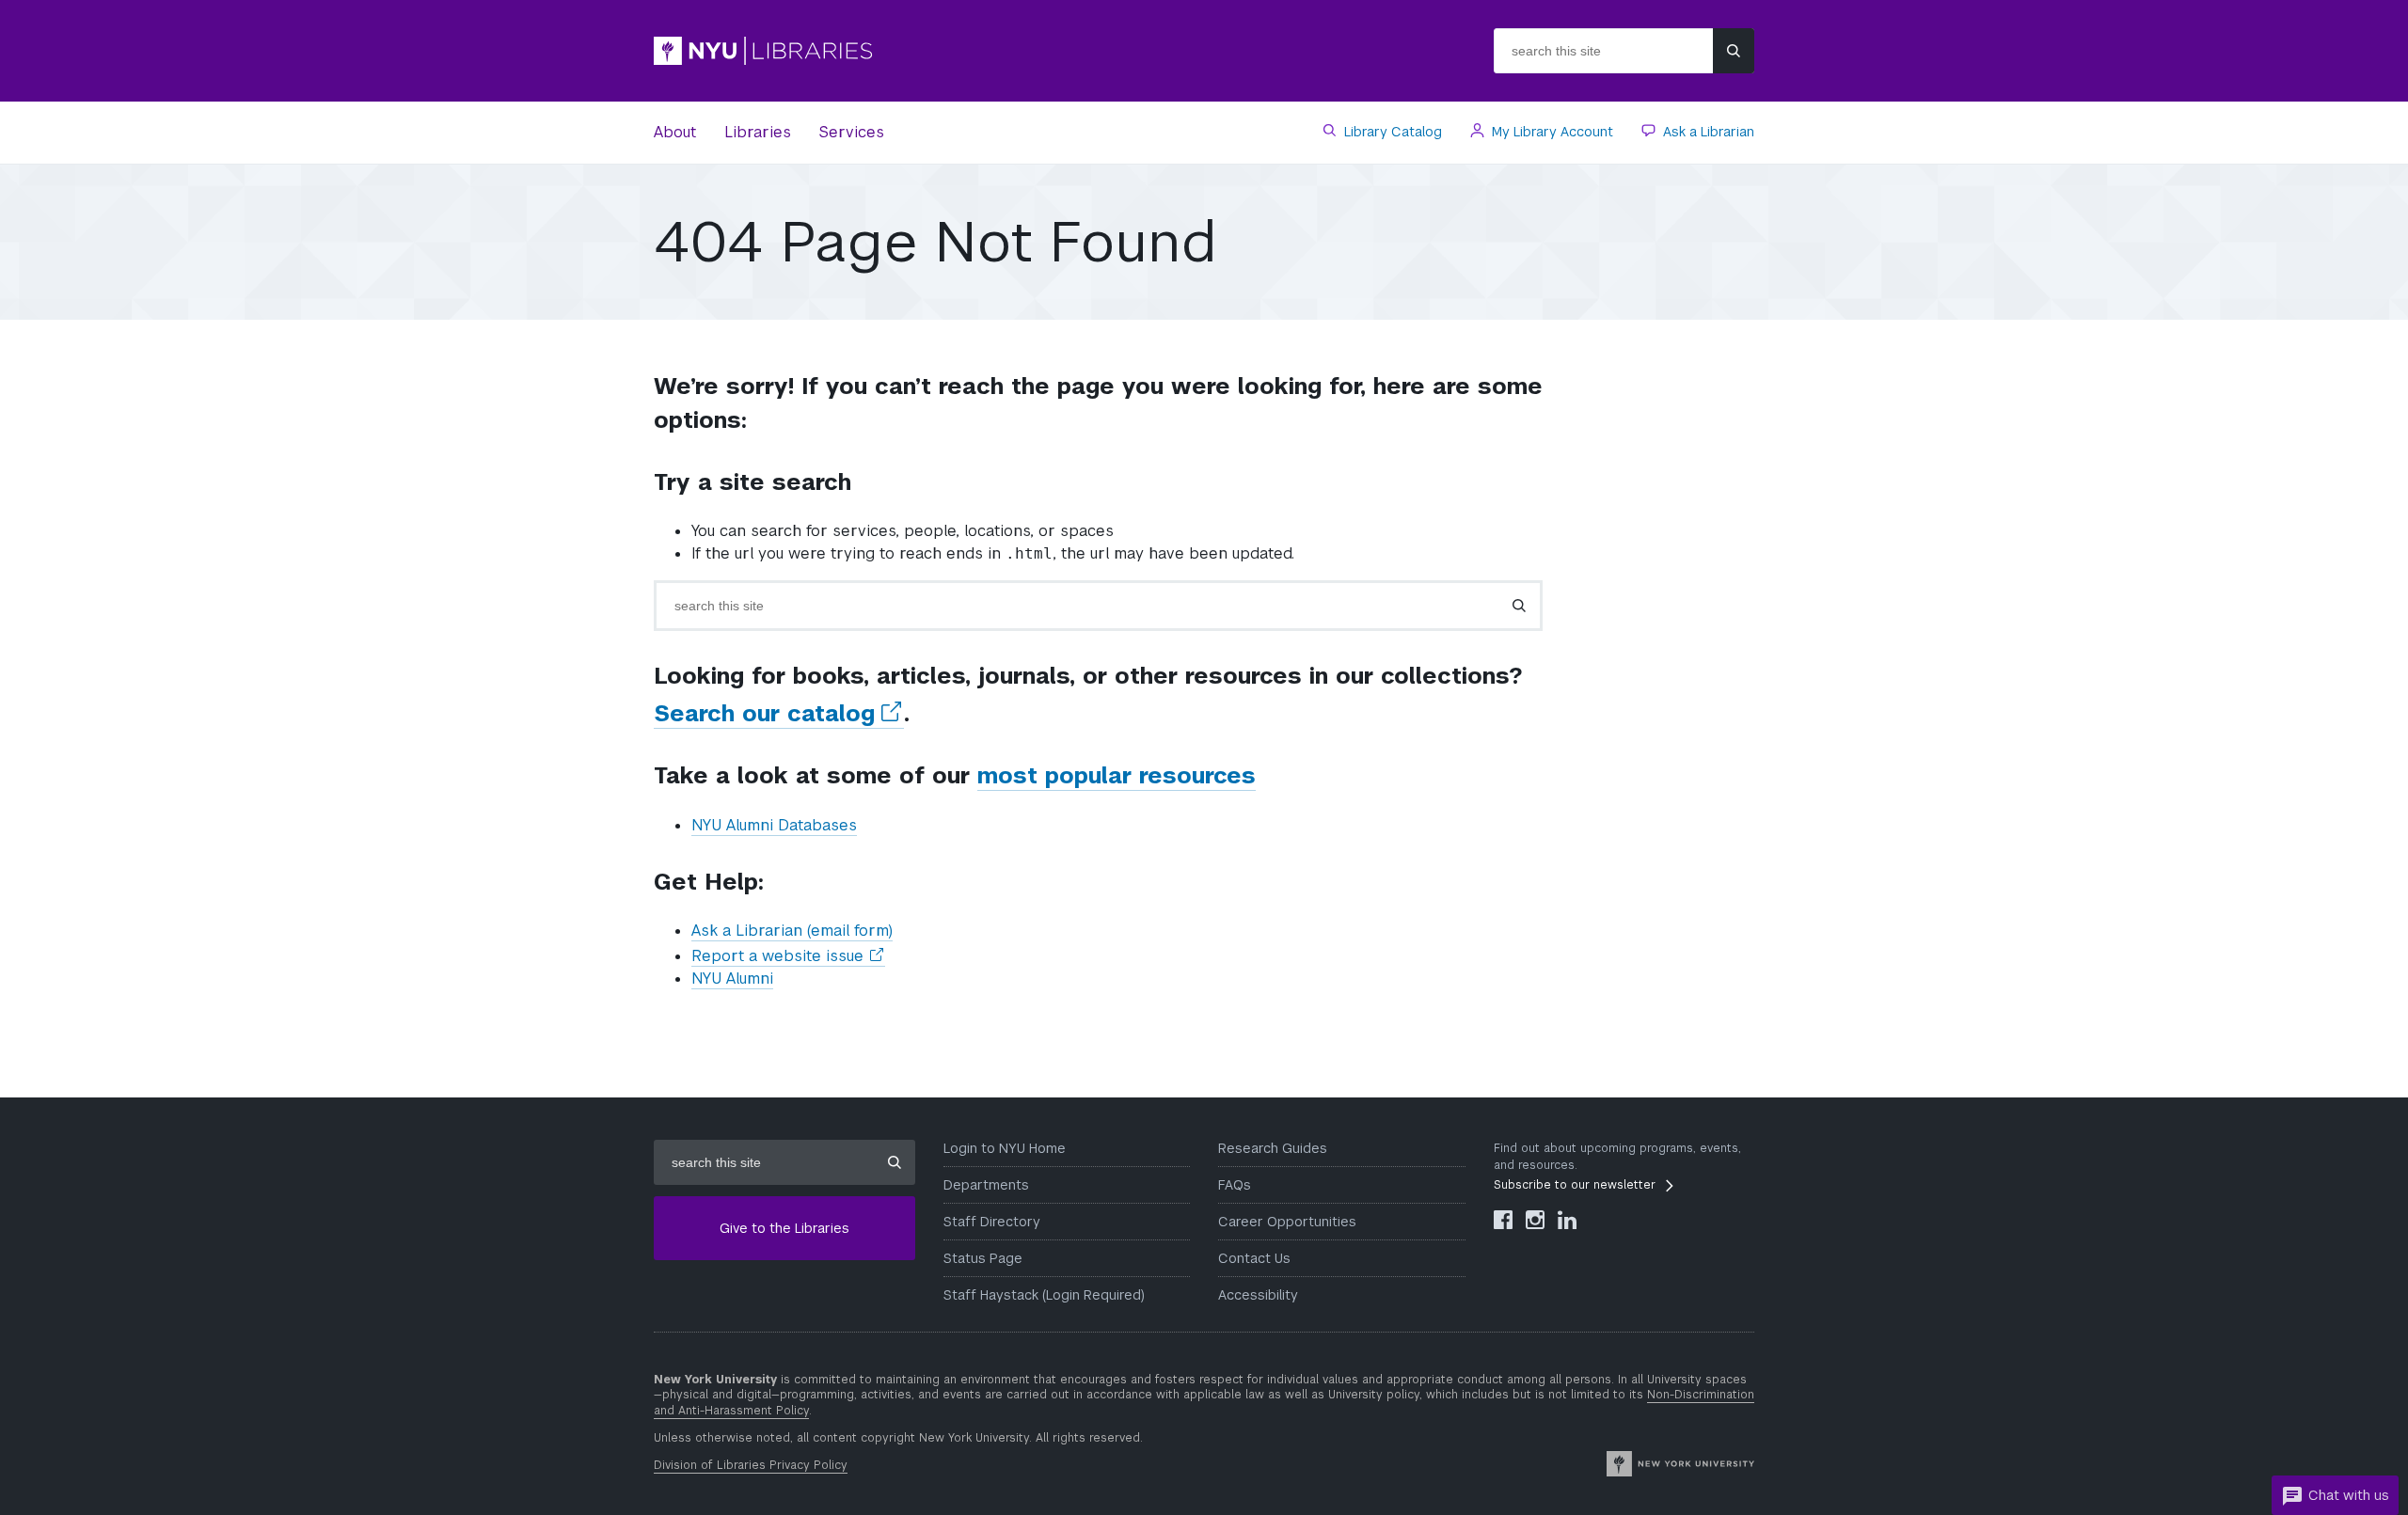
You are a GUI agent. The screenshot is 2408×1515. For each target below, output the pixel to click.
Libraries (758, 132)
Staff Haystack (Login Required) (1044, 1295)
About (675, 132)
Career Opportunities (1287, 1222)
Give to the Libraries (784, 1228)
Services (852, 132)
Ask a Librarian (1707, 132)
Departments (986, 1185)
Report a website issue (788, 956)
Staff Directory (992, 1222)
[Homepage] (922, 51)
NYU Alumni (732, 978)
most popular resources (1117, 775)
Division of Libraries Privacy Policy (751, 1465)
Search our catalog (779, 714)
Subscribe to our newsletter (1575, 1185)
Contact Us (1254, 1258)
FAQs (1235, 1185)
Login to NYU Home (1005, 1148)
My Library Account (1551, 132)
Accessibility (1258, 1295)
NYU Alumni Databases (774, 825)
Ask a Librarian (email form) (792, 931)
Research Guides (1273, 1148)
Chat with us (2349, 1495)
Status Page (983, 1258)
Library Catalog (1391, 132)
